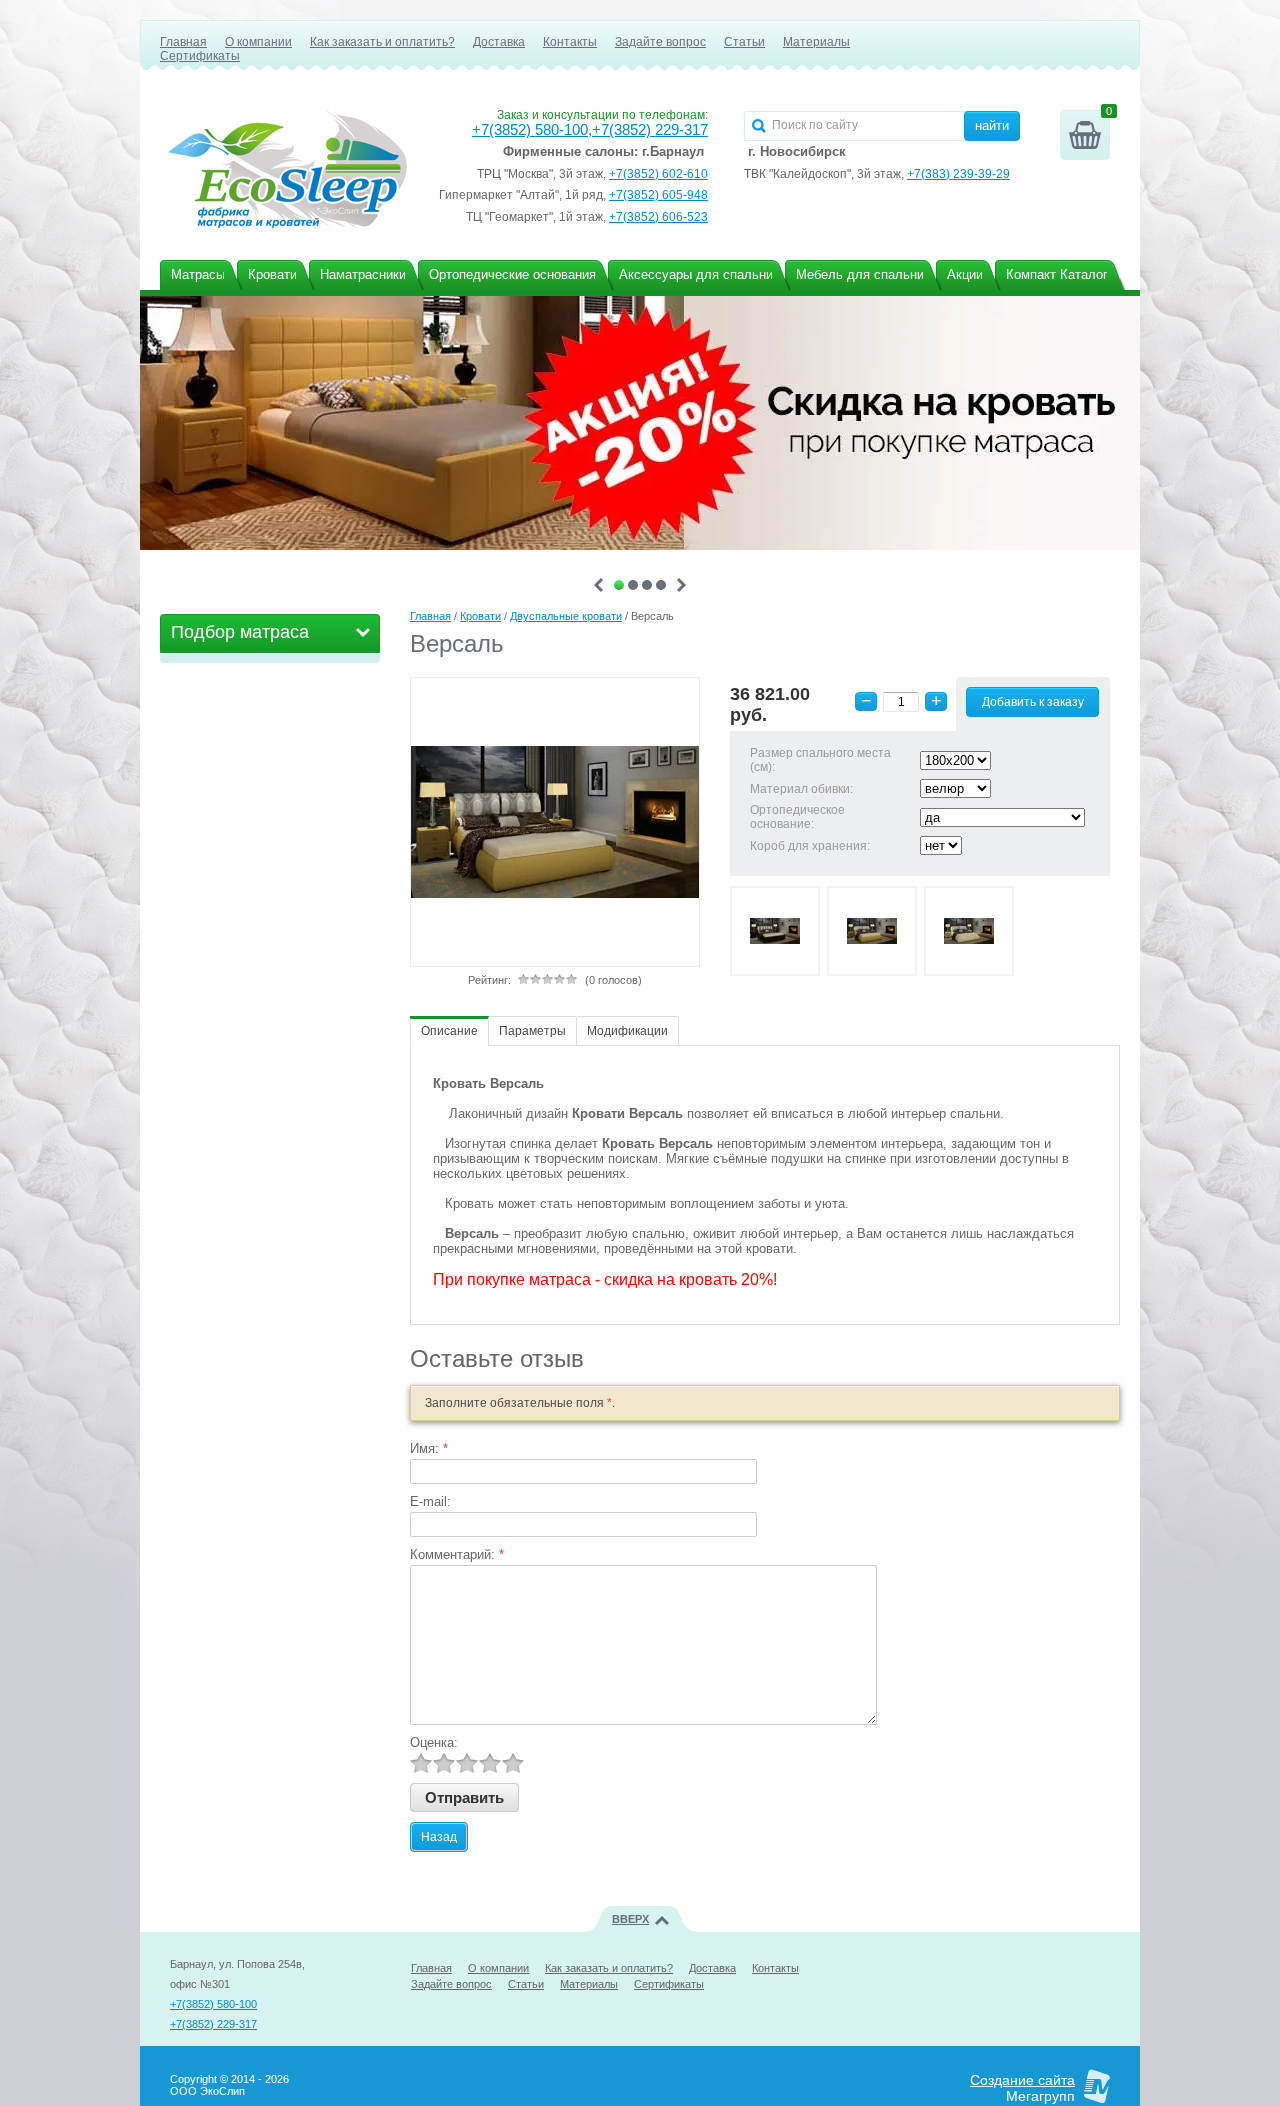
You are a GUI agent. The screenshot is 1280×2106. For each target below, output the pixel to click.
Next (681, 585)
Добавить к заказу (1033, 702)
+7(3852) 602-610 (658, 174)
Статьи (744, 42)
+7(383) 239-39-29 (958, 174)
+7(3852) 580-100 (530, 130)
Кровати (480, 616)
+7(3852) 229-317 (650, 130)
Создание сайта (1022, 2080)
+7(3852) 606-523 (658, 217)
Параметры (532, 1031)
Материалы (816, 42)
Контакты (570, 42)
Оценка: (434, 1742)
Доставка (499, 42)
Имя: (429, 1448)
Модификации (627, 1031)
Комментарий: (457, 1554)
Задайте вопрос (660, 42)
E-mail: (430, 1501)
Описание (449, 1031)
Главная (183, 42)
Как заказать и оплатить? (382, 42)
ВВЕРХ (630, 1919)
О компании (258, 42)
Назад (439, 1837)
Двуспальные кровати (566, 616)
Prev (598, 585)
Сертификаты (200, 56)
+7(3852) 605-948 (658, 195)
